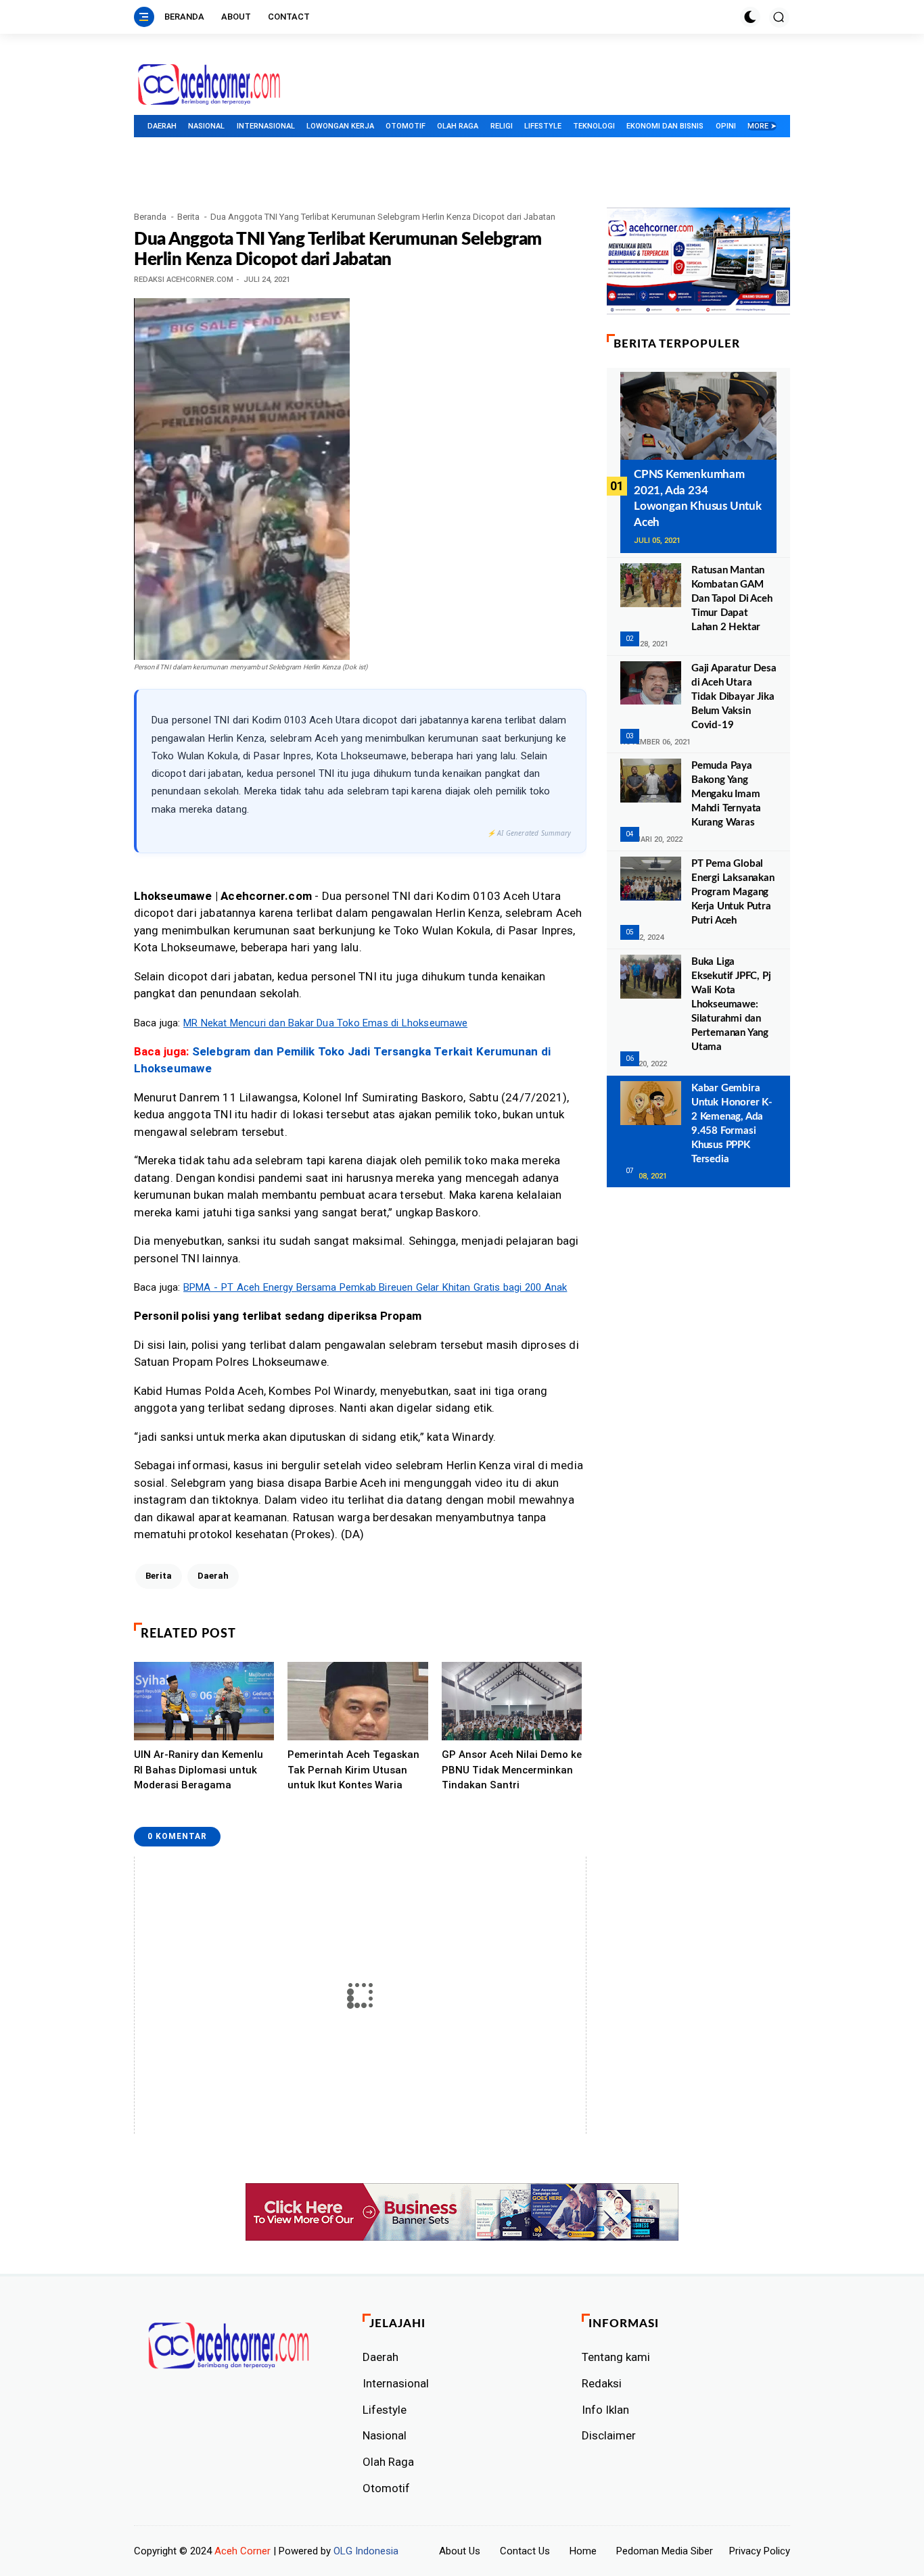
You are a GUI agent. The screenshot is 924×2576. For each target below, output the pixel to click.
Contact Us (525, 2551)
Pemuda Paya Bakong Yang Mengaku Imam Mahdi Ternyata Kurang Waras (726, 794)
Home (583, 2551)
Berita (188, 217)
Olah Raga (458, 126)
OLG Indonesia (366, 2551)
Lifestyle (543, 126)
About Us (460, 2551)
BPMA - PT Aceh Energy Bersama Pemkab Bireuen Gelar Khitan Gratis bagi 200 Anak (375, 1287)
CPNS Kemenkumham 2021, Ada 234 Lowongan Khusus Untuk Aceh (698, 498)
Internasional (266, 126)
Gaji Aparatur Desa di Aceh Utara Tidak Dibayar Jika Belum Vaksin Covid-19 (734, 697)
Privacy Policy (760, 2551)
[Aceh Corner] (209, 85)
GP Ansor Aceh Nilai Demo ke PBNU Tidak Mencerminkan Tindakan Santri (512, 1770)
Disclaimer (609, 2435)
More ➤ (762, 126)
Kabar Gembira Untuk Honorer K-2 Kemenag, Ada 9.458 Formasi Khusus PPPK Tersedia (732, 1124)
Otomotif (406, 126)
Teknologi (594, 126)
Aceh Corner (242, 2551)
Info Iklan (605, 2410)
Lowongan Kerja (340, 126)
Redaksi (602, 2383)
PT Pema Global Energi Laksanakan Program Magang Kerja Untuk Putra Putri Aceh (733, 892)
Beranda (184, 17)
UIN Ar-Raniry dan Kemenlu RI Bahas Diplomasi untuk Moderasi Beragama (199, 1770)
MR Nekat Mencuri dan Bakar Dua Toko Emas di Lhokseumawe (325, 1023)
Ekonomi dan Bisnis (665, 126)
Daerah (162, 126)
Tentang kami (616, 2357)
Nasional (206, 126)
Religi (502, 126)
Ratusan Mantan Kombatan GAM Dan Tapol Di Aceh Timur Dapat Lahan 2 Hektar (732, 599)
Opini (726, 126)
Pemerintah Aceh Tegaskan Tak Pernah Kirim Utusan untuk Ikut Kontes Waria (353, 1770)
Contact (289, 17)
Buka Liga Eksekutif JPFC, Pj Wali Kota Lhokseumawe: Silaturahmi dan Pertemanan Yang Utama (731, 1004)
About (236, 17)
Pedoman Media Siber (665, 2551)
